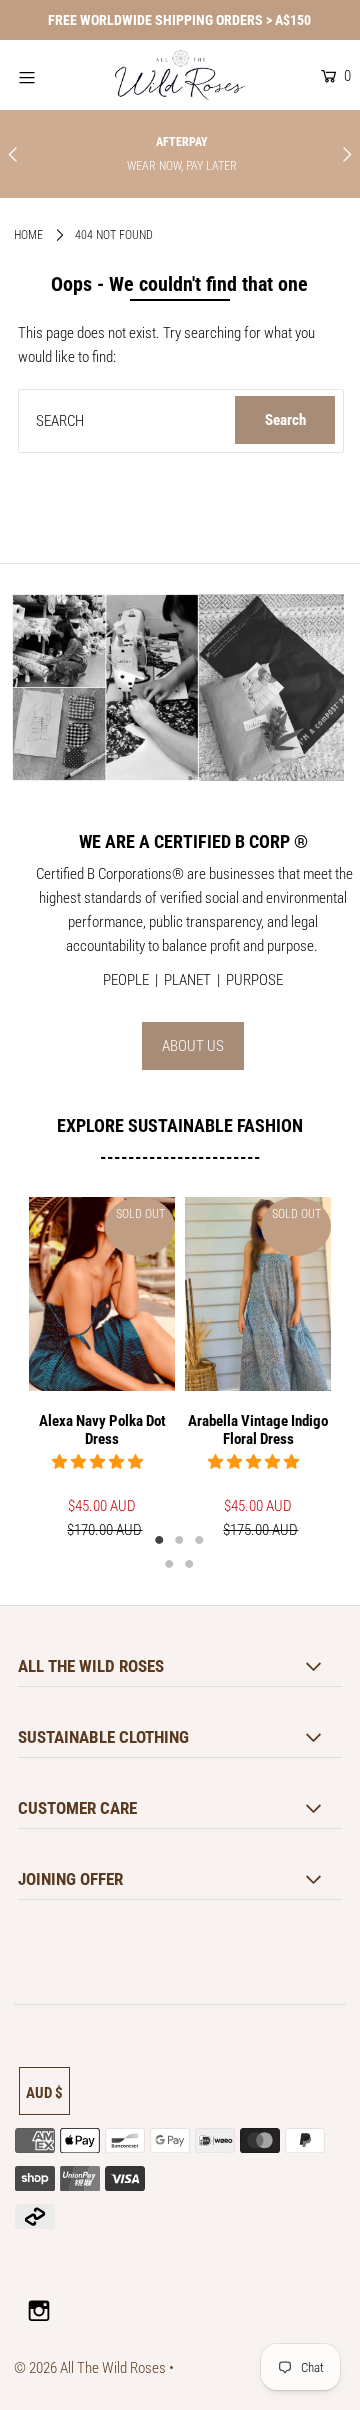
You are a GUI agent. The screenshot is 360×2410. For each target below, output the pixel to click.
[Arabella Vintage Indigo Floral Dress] (258, 1294)
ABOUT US (193, 1046)
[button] (99, 1462)
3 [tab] (200, 1539)
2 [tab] (180, 1539)
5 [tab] (190, 1563)
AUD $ (44, 2093)
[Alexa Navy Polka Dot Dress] (102, 1294)
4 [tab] (170, 1563)
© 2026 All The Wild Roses (90, 2368)
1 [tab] (160, 1539)
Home (28, 235)
